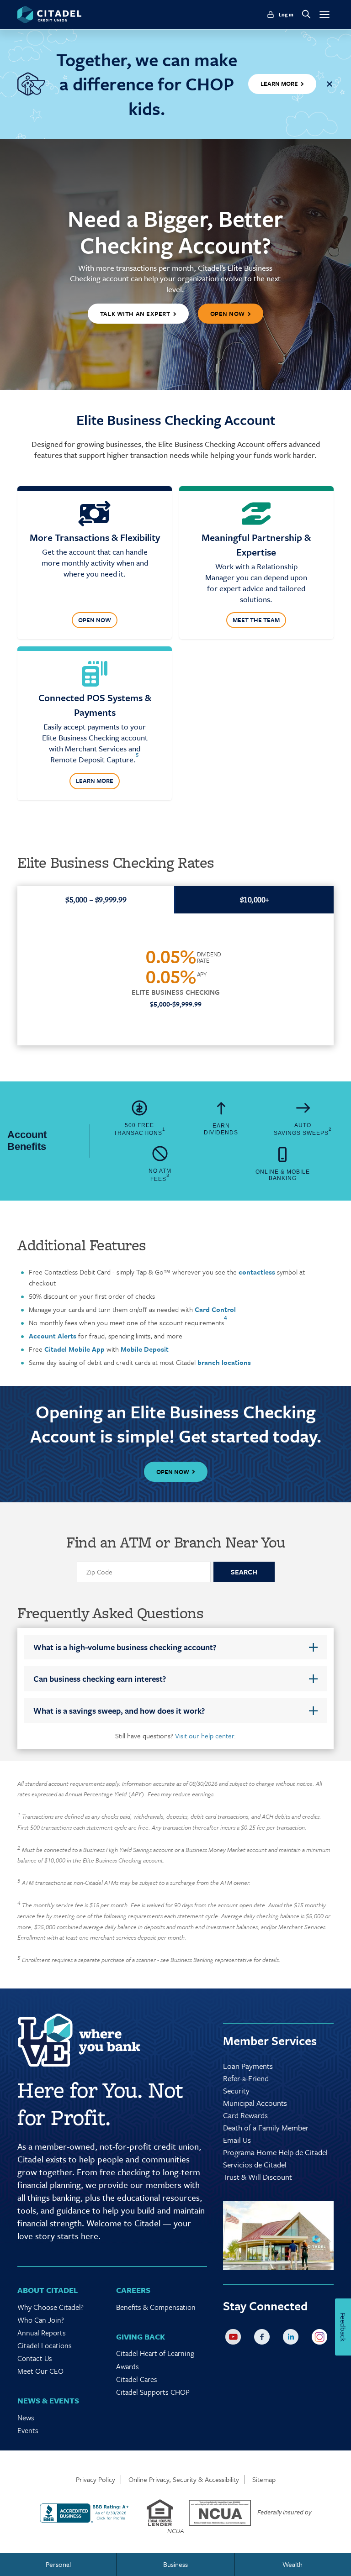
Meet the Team (256, 620)
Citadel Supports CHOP (153, 2392)
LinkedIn (292, 2339)
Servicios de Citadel (255, 2164)
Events (28, 2430)
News (26, 2418)
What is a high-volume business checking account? (125, 1647)
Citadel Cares (137, 2379)
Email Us (237, 2140)
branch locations (224, 1362)
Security (236, 2091)
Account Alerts (53, 1336)
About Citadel (48, 2290)
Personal (58, 2564)
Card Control (214, 1309)
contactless (257, 1272)
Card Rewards (245, 2115)
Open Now (95, 620)
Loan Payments (248, 2066)
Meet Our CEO (40, 2371)
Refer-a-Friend (246, 2078)
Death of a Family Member (266, 2127)
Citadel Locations (45, 2345)
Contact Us (35, 2358)
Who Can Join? (41, 2320)
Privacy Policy (96, 2479)
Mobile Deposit (145, 1349)
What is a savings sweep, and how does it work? (119, 1710)
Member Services (270, 2041)
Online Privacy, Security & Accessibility (184, 2479)
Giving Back (141, 2337)
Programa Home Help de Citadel (275, 2152)
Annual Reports (42, 2333)
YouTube (235, 2339)
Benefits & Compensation (156, 2307)
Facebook (264, 2339)
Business (175, 2564)
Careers (133, 2290)
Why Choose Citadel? (51, 2307)
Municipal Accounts (255, 2103)
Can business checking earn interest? (100, 1679)
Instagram (321, 2339)
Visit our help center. (205, 1736)
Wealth (292, 2564)
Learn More (95, 781)
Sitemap (264, 2479)
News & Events (48, 2400)
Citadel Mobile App (74, 1349)
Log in (286, 15)
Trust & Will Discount (258, 2177)
